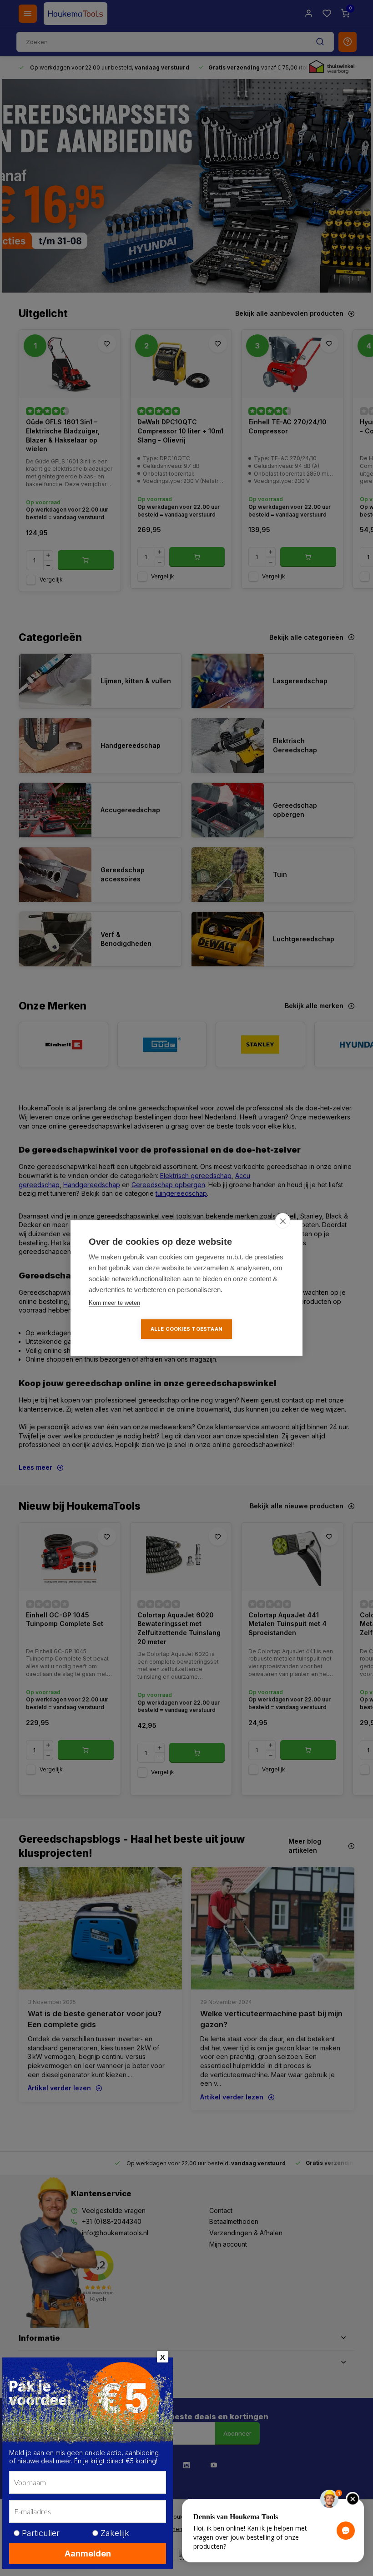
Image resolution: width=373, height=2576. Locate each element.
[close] (283, 1221)
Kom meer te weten (114, 1303)
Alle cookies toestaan (186, 1329)
